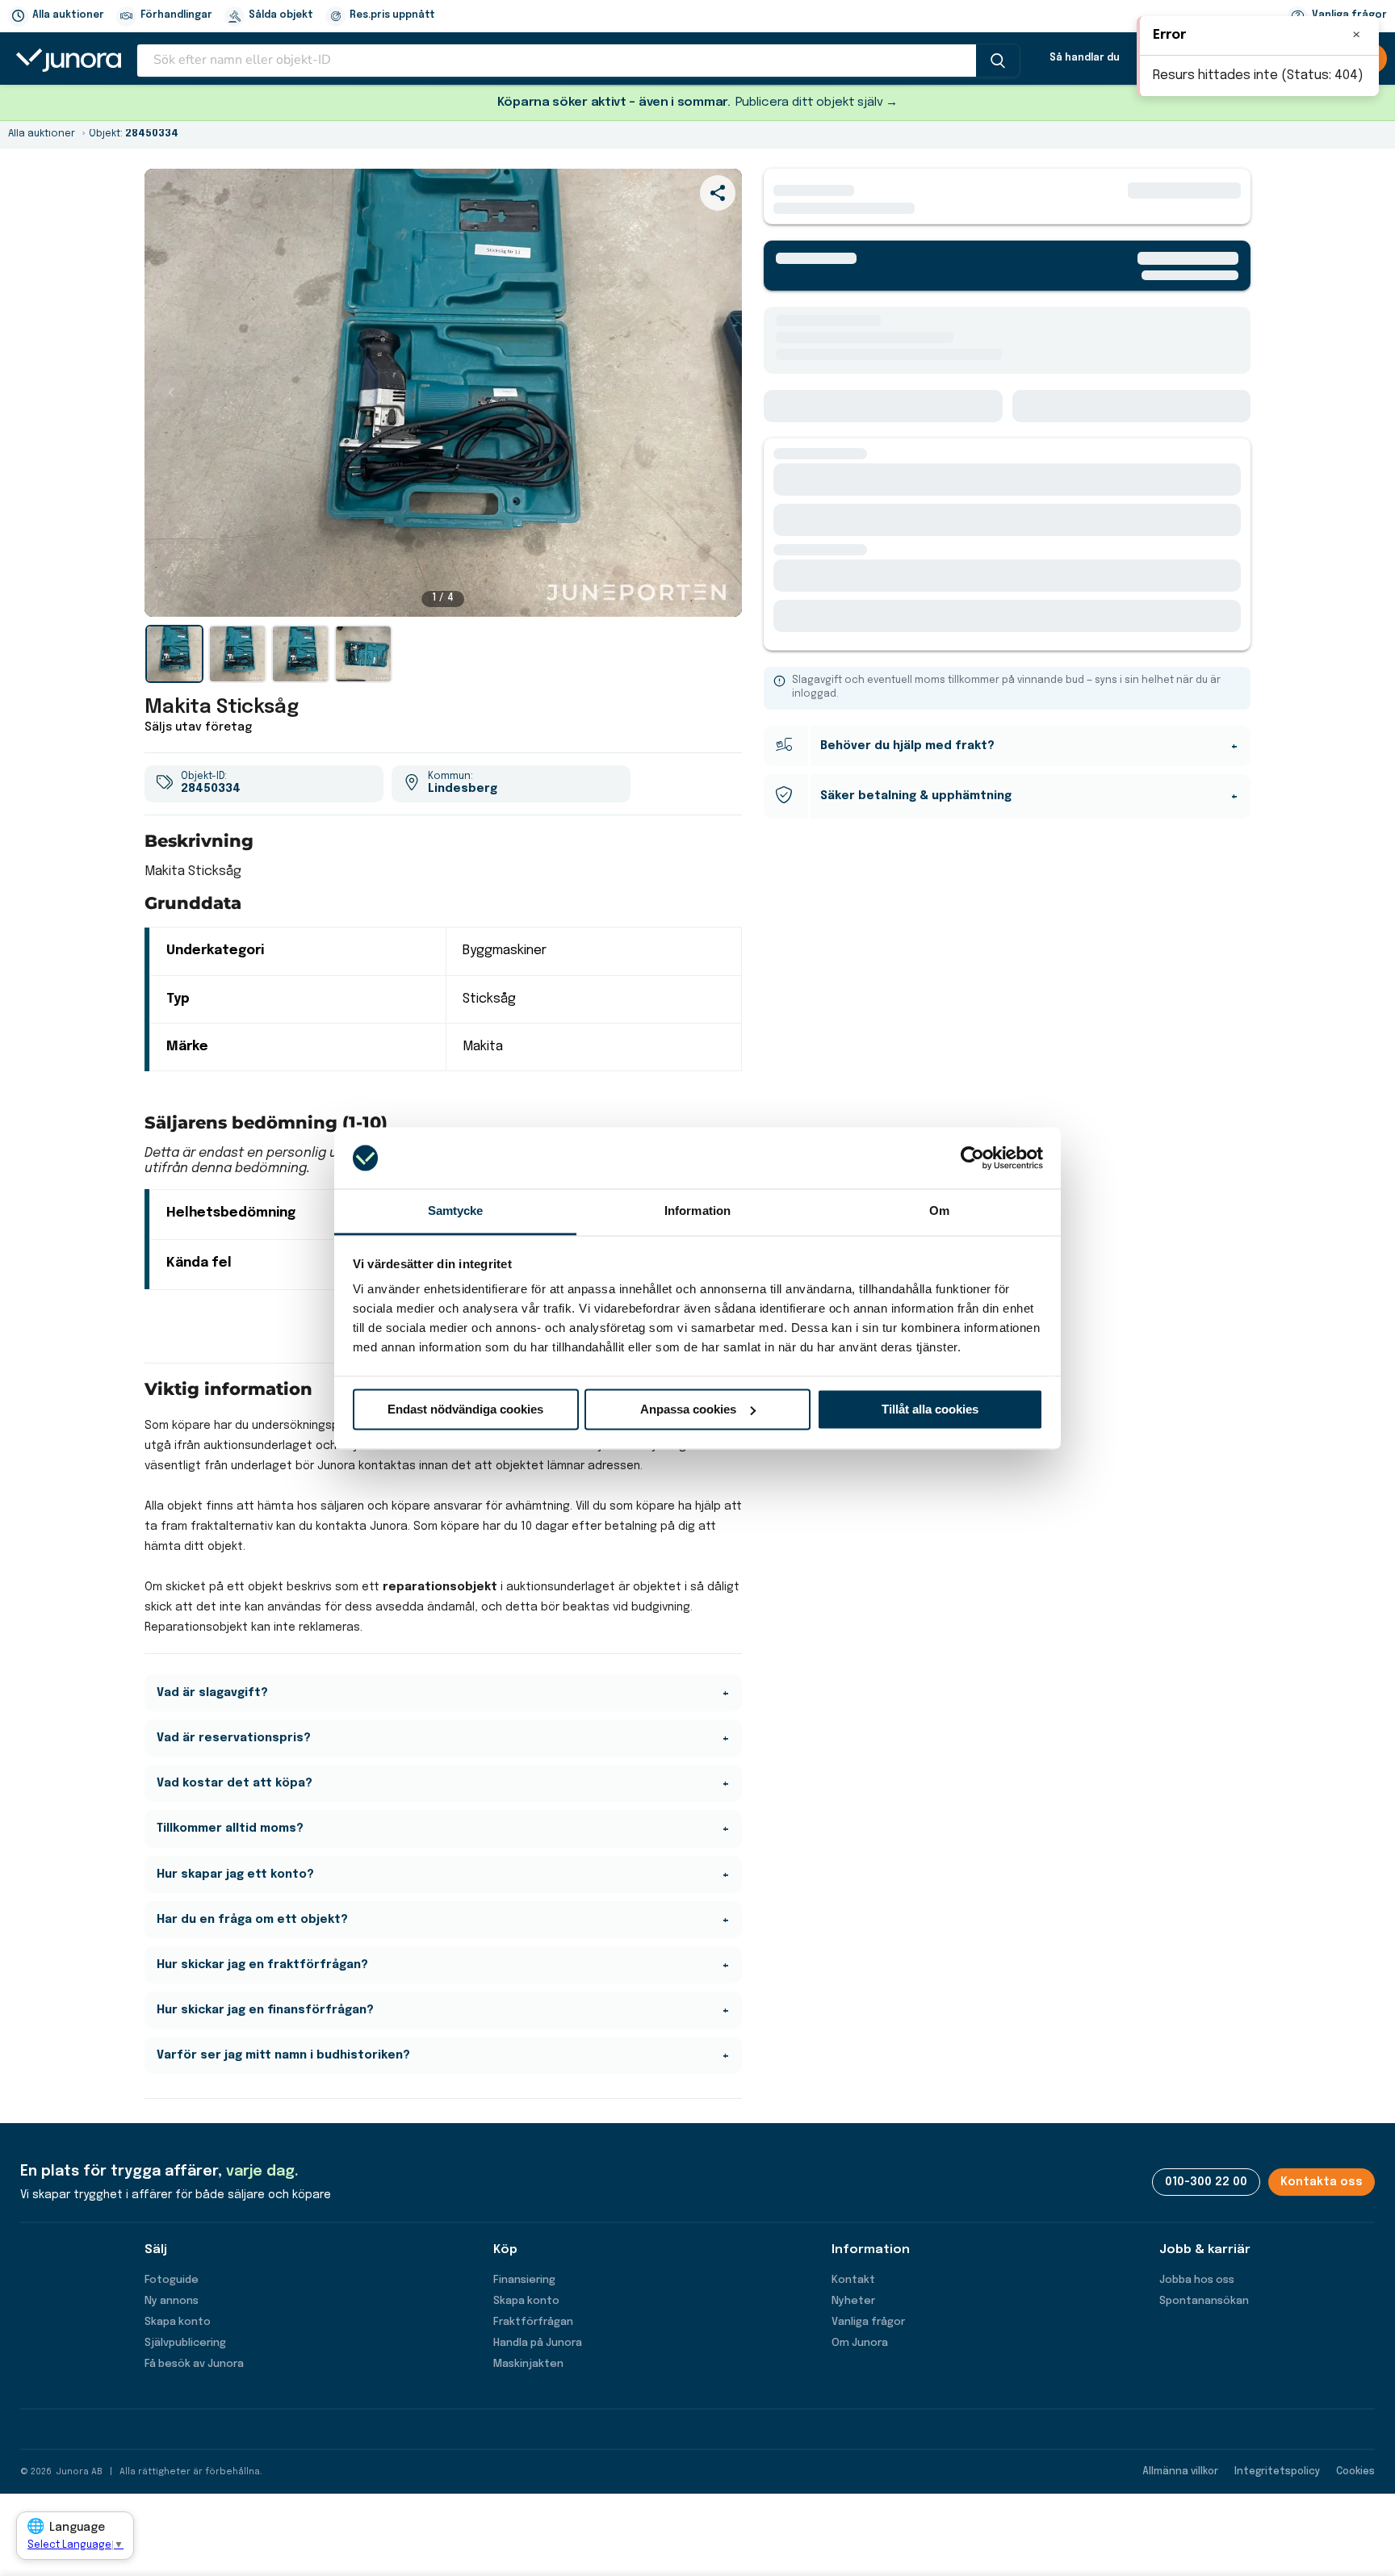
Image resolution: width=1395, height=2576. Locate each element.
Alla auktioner (68, 15)
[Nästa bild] (715, 392)
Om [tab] (939, 1211)
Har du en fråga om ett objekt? (252, 1920)
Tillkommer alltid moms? (230, 1828)
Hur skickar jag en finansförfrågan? (265, 2010)
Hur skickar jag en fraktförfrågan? (262, 1965)
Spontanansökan (1204, 2301)
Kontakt (853, 2280)
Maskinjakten (528, 2364)
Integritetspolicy (1277, 2472)
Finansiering (524, 2280)
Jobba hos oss (1197, 2280)
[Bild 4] (363, 654)
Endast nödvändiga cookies (465, 1409)
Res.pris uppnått (392, 15)
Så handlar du (1085, 58)
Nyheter (853, 2301)
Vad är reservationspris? (234, 1738)
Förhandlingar (176, 15)
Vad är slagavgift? (212, 1693)
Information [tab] (697, 1211)
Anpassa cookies (688, 1409)
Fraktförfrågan (533, 2322)
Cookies (1355, 2472)
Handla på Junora (538, 2343)
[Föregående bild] (171, 392)
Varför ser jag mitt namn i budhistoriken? (283, 2055)
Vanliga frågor (868, 2322)
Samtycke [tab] (456, 1211)
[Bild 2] (237, 654)
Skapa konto (178, 2322)
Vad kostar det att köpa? (235, 1783)
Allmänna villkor (1180, 2472)
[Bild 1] (174, 654)
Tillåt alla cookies (930, 1409)
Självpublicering (185, 2343)
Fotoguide (172, 2280)
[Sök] (998, 61)
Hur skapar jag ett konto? (235, 1874)
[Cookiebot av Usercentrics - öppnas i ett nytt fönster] (972, 1158)
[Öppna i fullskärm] (721, 596)
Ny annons (172, 2301)
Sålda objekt (281, 15)
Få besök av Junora (194, 2364)
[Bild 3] (300, 654)
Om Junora (860, 2343)
